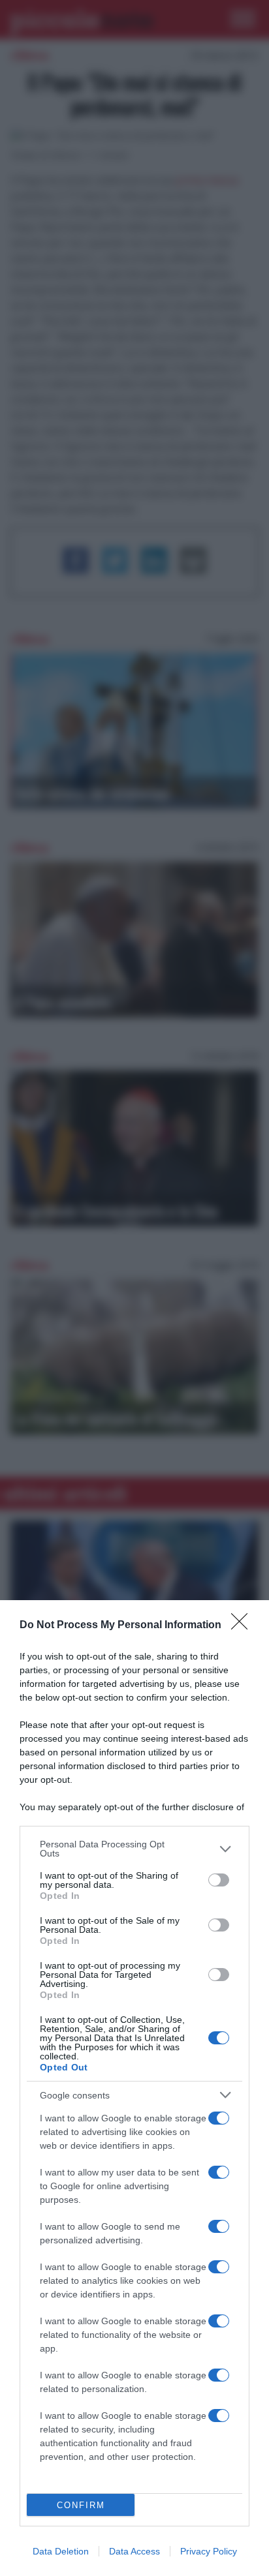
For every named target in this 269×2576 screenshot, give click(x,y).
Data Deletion (61, 2551)
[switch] (219, 1880)
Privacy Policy (209, 2551)
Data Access (134, 2551)
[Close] (244, 1626)
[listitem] (134, 1849)
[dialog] (134, 2088)
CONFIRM (81, 2505)
